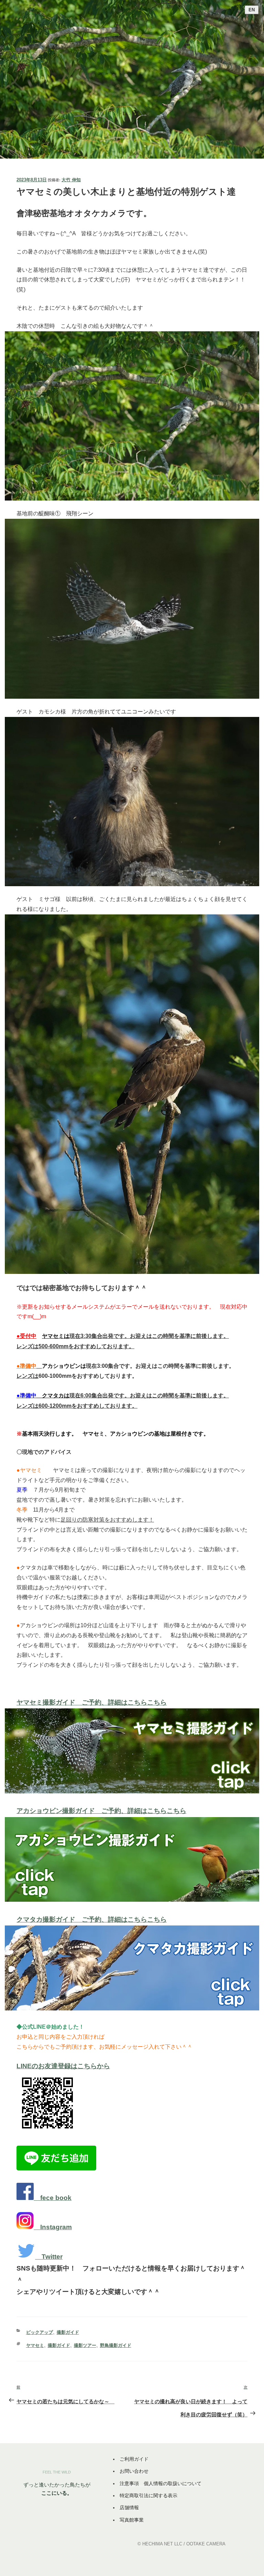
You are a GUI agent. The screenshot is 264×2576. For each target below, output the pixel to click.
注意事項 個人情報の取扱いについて (161, 2483)
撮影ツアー (85, 2345)
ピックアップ (40, 2332)
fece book (56, 2198)
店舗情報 (129, 2508)
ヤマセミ (35, 2345)
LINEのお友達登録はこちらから (63, 2066)
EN (252, 10)
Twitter (52, 2257)
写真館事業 (132, 2520)
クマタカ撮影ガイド (49, 1919)
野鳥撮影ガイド (116, 2345)
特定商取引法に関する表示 (148, 2495)
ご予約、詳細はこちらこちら (144, 1811)
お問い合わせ (134, 2471)
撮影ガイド (68, 2332)
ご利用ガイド (134, 2459)
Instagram (56, 2227)
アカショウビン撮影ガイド (59, 1811)
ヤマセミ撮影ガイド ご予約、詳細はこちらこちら (92, 1702)
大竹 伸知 (71, 180)
